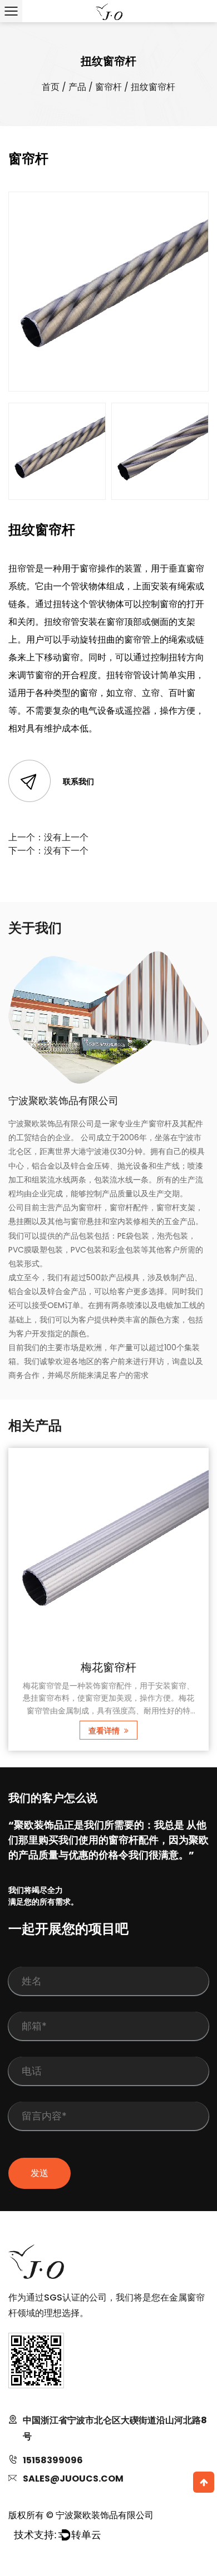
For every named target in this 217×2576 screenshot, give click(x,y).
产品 (77, 87)
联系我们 (78, 781)
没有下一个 (66, 851)
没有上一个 (66, 837)
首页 (51, 87)
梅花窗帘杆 (108, 1667)
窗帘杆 (108, 87)
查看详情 (105, 1731)
